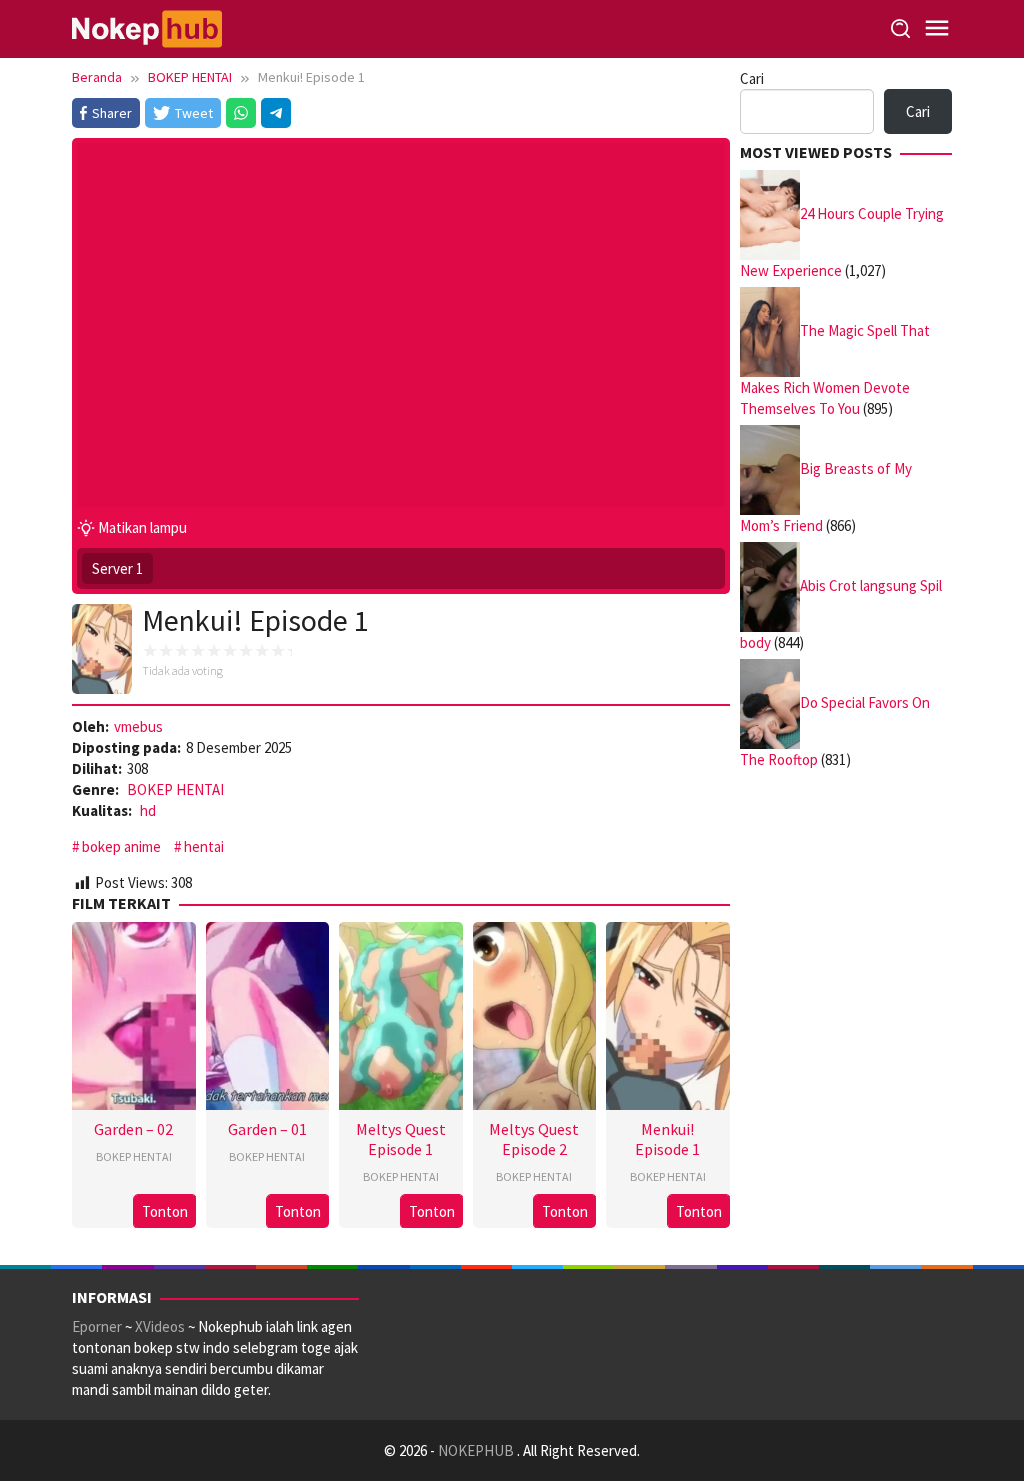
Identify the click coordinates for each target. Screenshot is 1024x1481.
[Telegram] (276, 113)
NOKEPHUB (477, 1450)
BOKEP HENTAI (175, 789)
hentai (204, 846)
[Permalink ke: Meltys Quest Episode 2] (535, 1013)
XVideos (160, 1326)
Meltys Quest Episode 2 (534, 1139)
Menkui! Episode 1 (667, 1139)
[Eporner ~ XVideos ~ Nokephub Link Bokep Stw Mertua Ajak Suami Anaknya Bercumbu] (147, 27)
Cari (752, 78)
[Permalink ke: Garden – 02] (134, 1013)
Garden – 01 (267, 1129)
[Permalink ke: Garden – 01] (268, 1013)
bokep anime (121, 846)
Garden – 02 (133, 1129)
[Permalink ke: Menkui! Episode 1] (668, 1013)
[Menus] (937, 28)
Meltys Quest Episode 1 (401, 1139)
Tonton (165, 1211)
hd (148, 810)
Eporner (97, 1326)
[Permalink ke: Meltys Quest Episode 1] (401, 1013)
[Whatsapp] (241, 113)
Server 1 (117, 568)
